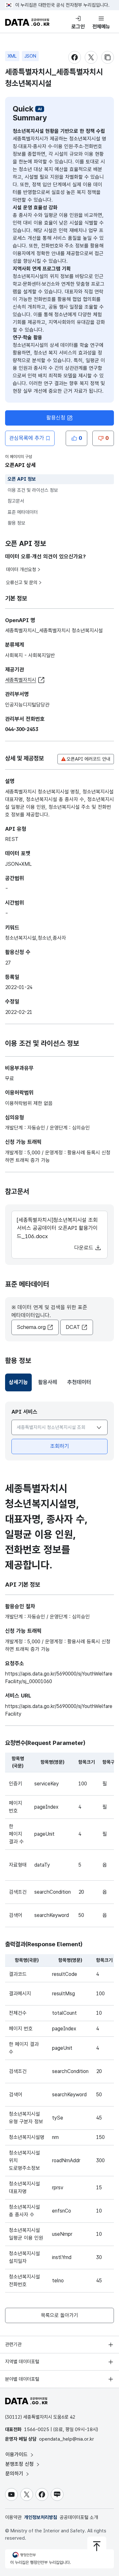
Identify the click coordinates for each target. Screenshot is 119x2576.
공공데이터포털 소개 (79, 2517)
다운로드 (85, 1248)
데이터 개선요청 (21, 570)
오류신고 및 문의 (22, 583)
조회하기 (60, 1446)
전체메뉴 (101, 27)
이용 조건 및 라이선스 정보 (33, 490)
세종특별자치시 (21, 680)
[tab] (18, 1382)
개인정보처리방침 (41, 2517)
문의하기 (15, 2474)
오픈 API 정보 (22, 479)
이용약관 (13, 2517)
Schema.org (31, 1327)
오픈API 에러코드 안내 (89, 759)
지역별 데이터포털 (22, 2362)
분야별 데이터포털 (22, 2379)
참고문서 (16, 501)
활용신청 (56, 418)
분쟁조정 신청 (20, 2464)
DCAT (73, 1327)
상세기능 (20, 1384)
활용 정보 (17, 523)
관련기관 (13, 2344)
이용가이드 (17, 2454)
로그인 (78, 27)
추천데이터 (79, 1382)
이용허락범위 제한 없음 (29, 1103)
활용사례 (48, 1382)
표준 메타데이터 (23, 512)
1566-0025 (37, 2429)
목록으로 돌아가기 (60, 2315)
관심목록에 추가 (27, 438)
